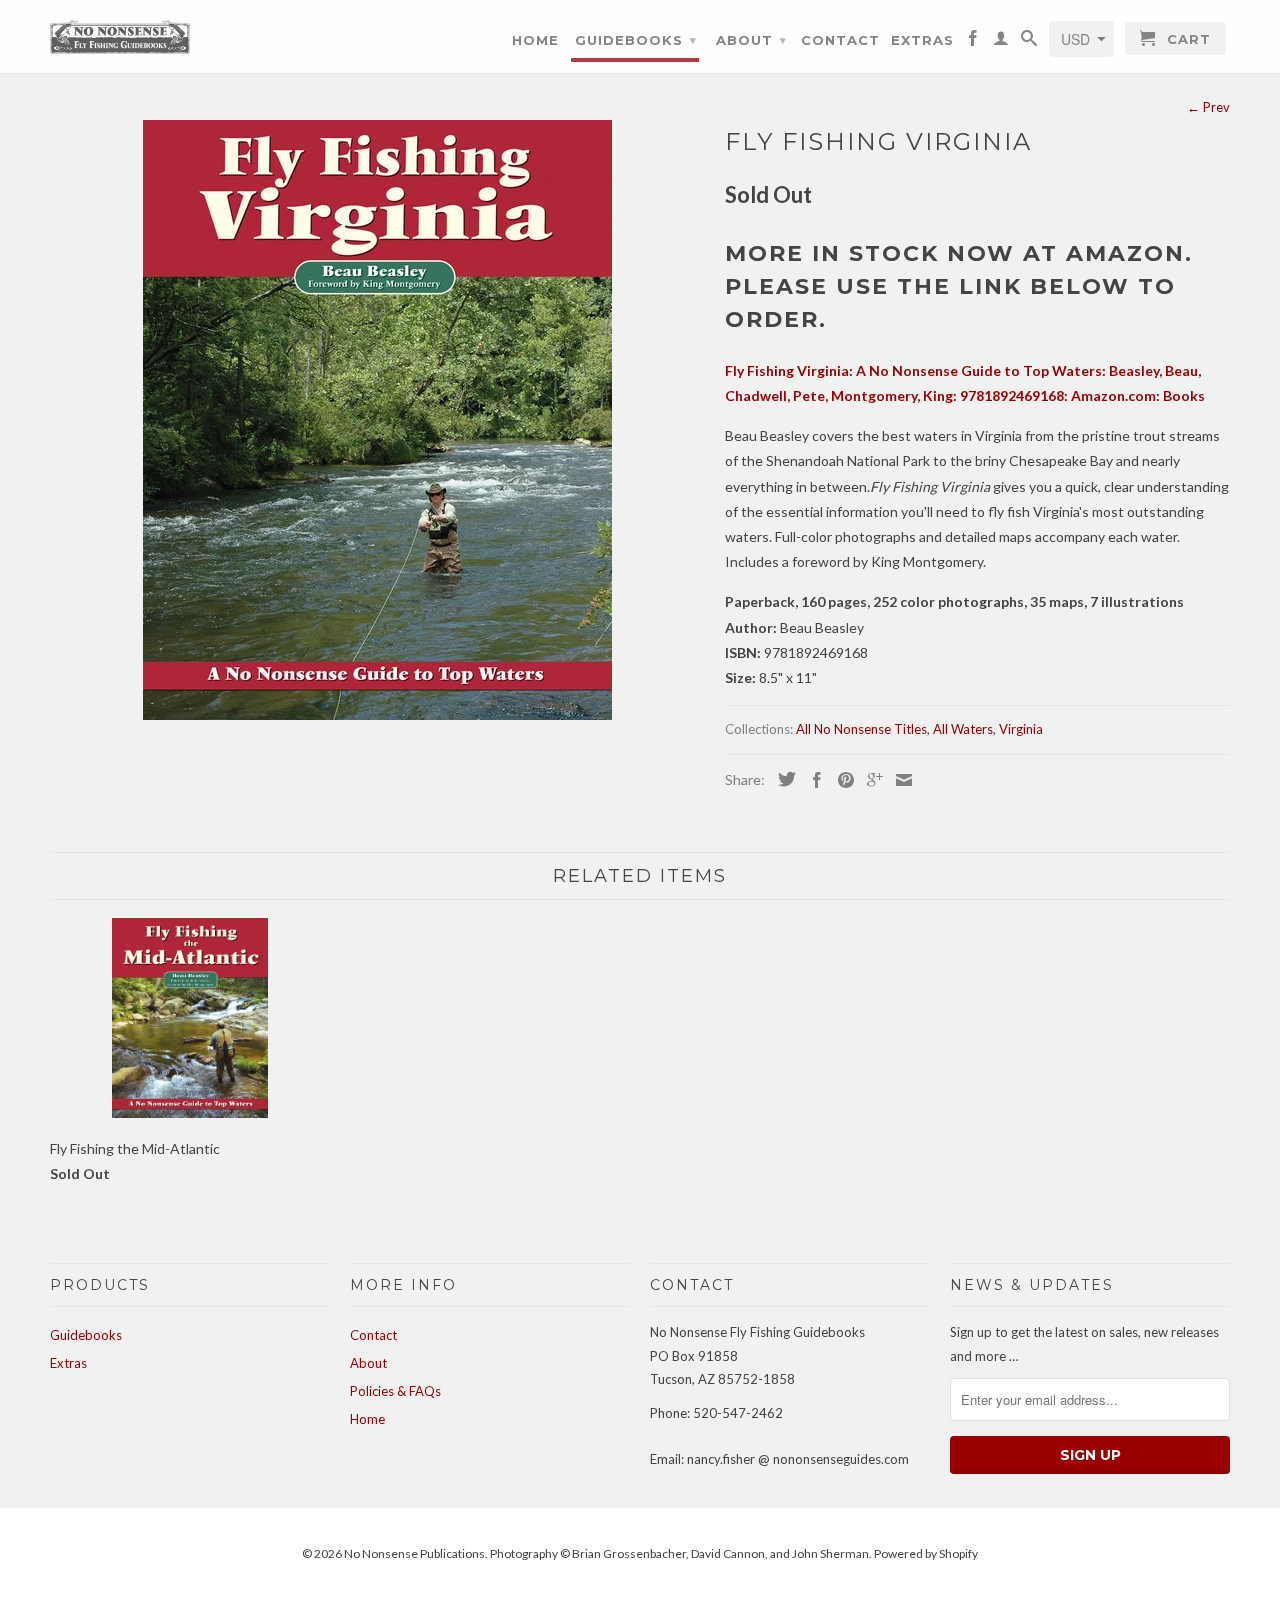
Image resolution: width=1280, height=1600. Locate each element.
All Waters (963, 729)
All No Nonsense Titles (861, 729)
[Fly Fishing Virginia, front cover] (377, 420)
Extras (922, 40)
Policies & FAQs (395, 1391)
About (751, 40)
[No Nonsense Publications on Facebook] (973, 42)
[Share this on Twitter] (782, 779)
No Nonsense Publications (414, 1553)
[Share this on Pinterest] (841, 780)
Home (535, 40)
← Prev (1208, 107)
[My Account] (1001, 42)
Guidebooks (636, 40)
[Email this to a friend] (899, 780)
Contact (840, 40)
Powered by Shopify (926, 1553)
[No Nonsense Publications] (120, 34)
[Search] (1029, 42)
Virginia (1021, 729)
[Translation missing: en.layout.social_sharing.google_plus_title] (870, 780)
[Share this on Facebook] (812, 780)
